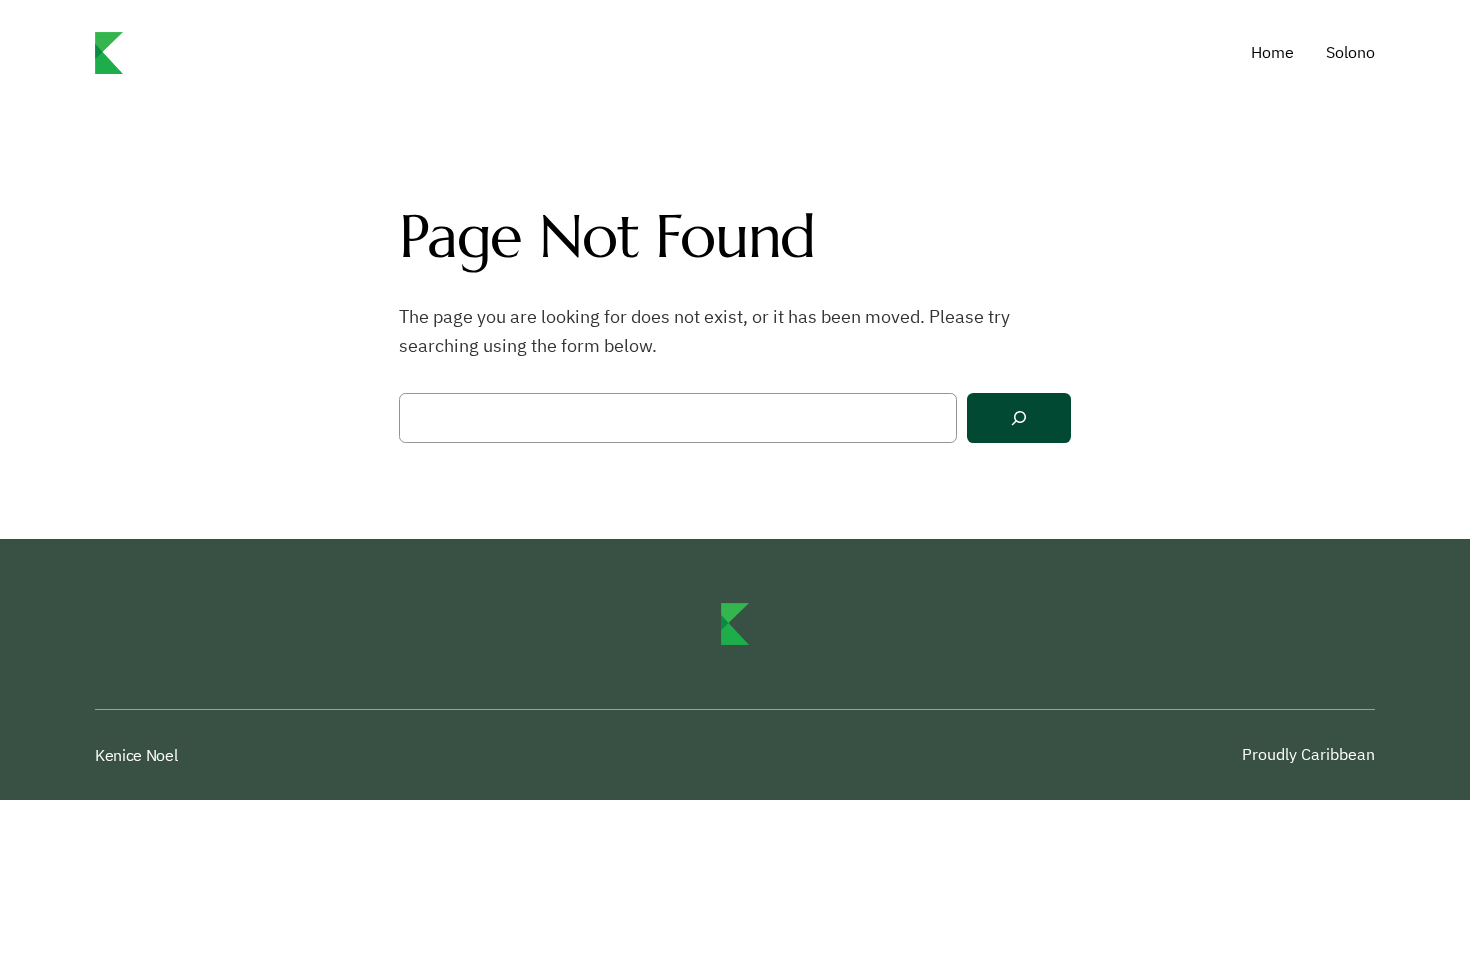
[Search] (1019, 418)
